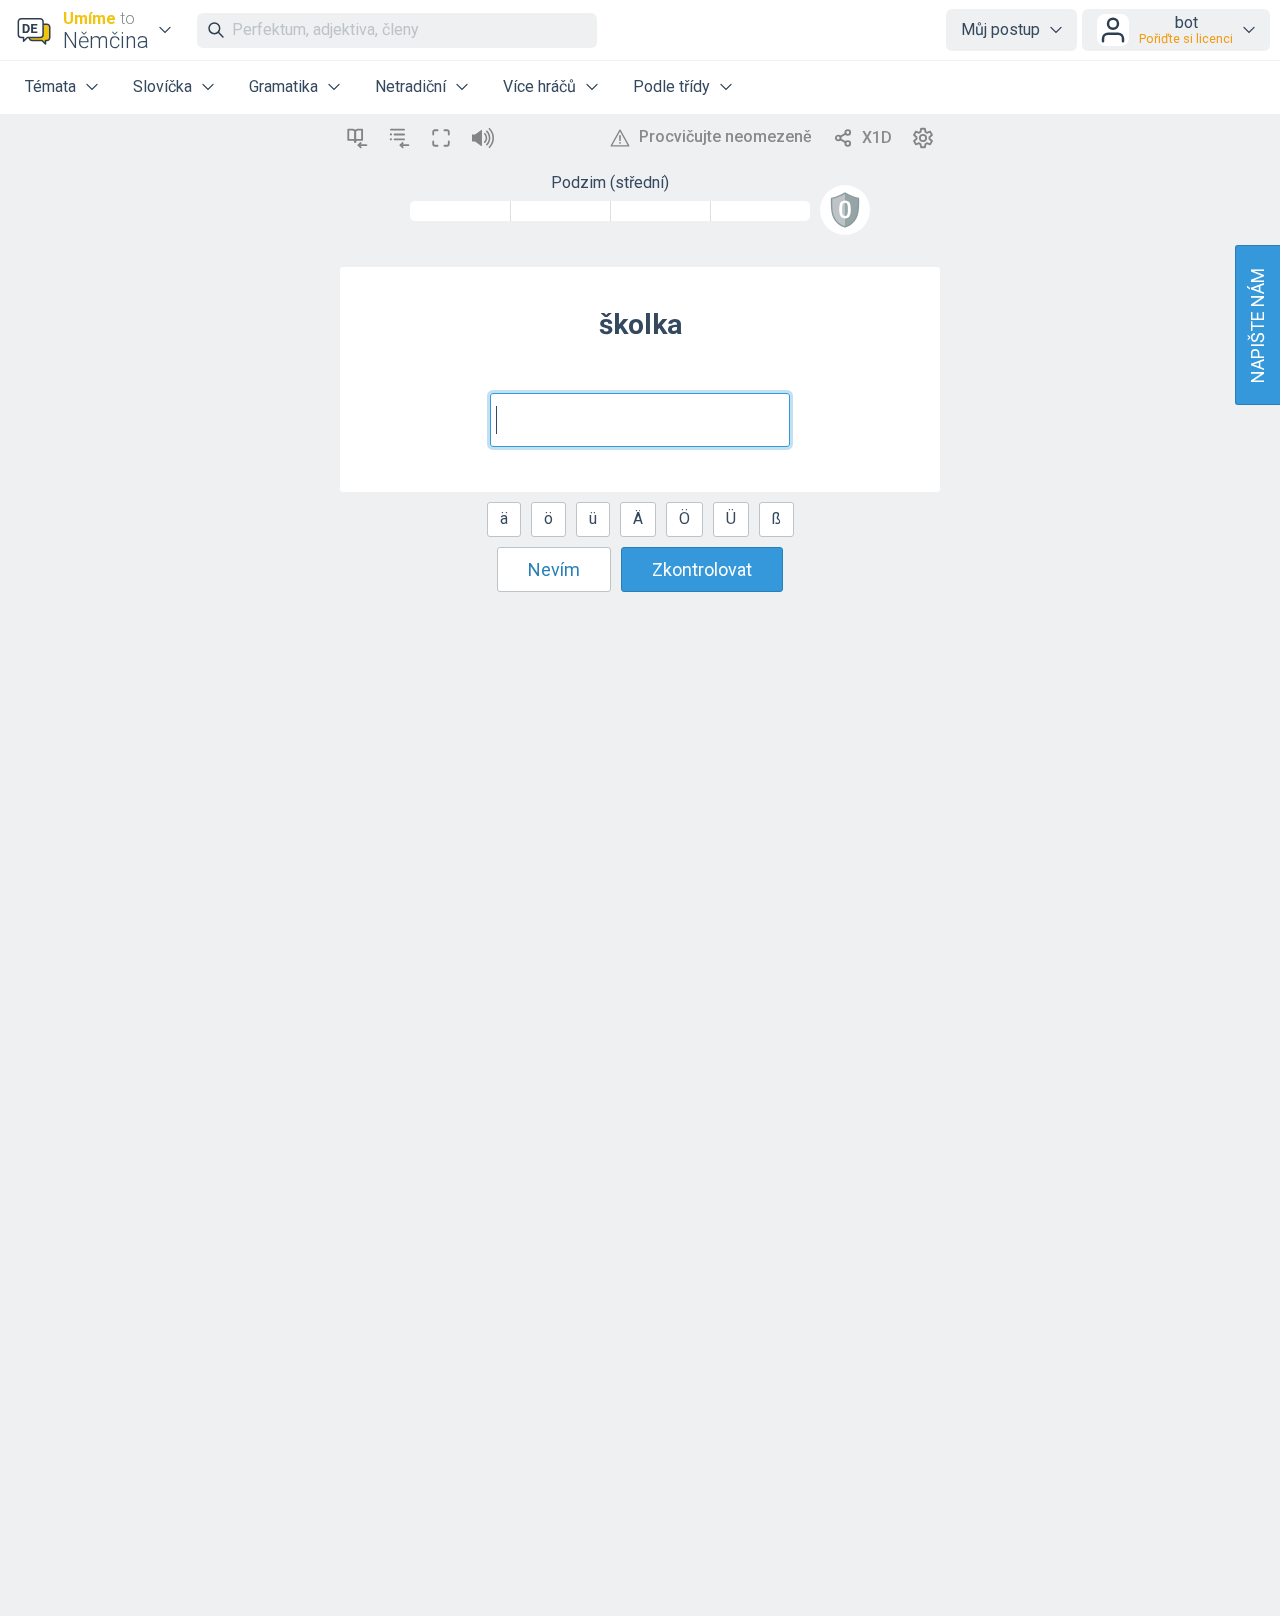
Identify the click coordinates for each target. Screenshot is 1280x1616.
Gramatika (283, 86)
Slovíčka (162, 86)
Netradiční (410, 86)
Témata (50, 86)
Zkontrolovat (702, 569)
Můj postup (1000, 29)
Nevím (554, 569)
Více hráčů (539, 86)
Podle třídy (671, 86)
